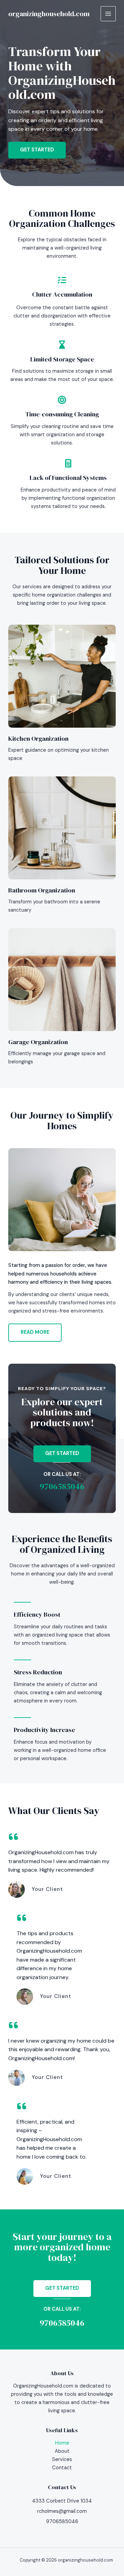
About (62, 2451)
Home (62, 2443)
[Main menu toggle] (108, 14)
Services (62, 2459)
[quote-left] (13, 1837)
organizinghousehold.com (49, 14)
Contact (62, 2468)
